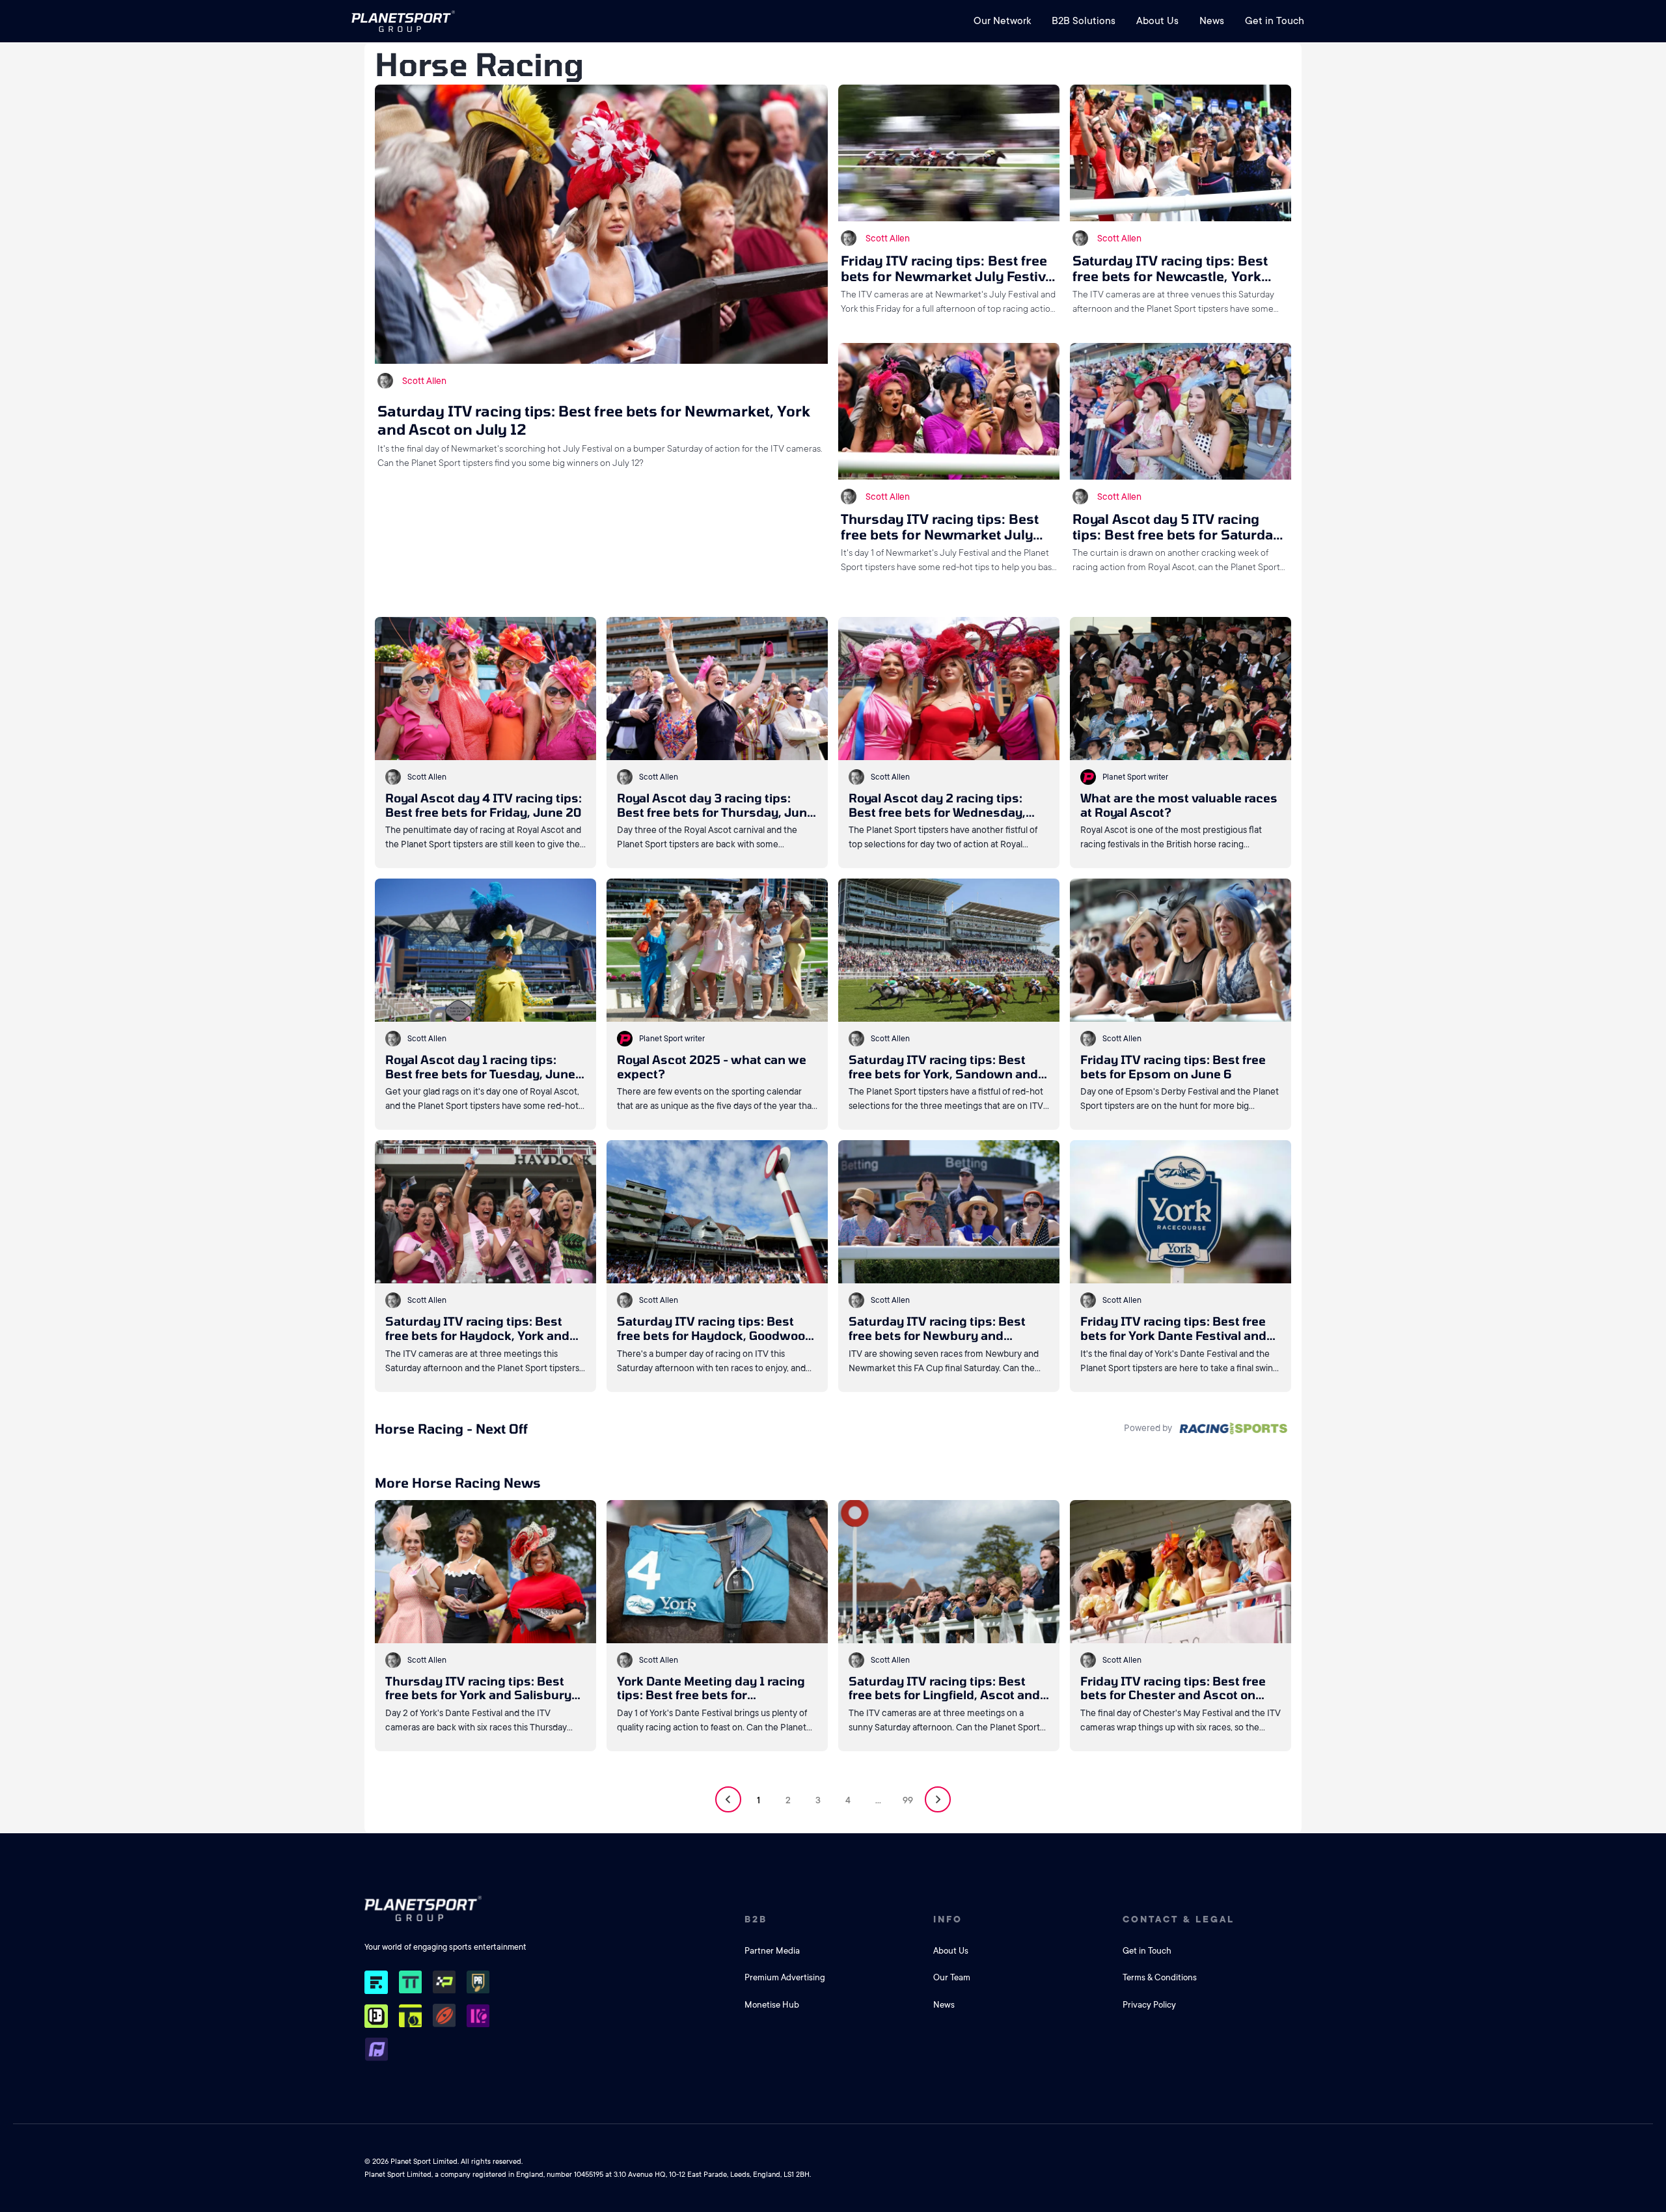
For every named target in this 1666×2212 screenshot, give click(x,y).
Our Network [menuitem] (1002, 21)
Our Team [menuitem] (952, 1977)
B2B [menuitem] (756, 1919)
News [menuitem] (1212, 21)
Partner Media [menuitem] (772, 1951)
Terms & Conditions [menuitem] (1160, 1977)
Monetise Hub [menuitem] (772, 2005)
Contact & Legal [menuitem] (1179, 1919)
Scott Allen (424, 381)
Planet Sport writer (1135, 777)
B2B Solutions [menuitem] (1084, 21)
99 (908, 1800)
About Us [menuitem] (1157, 21)
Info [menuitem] (948, 1919)
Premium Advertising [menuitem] (785, 1977)
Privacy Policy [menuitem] (1149, 2005)
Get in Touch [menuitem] (1275, 21)
